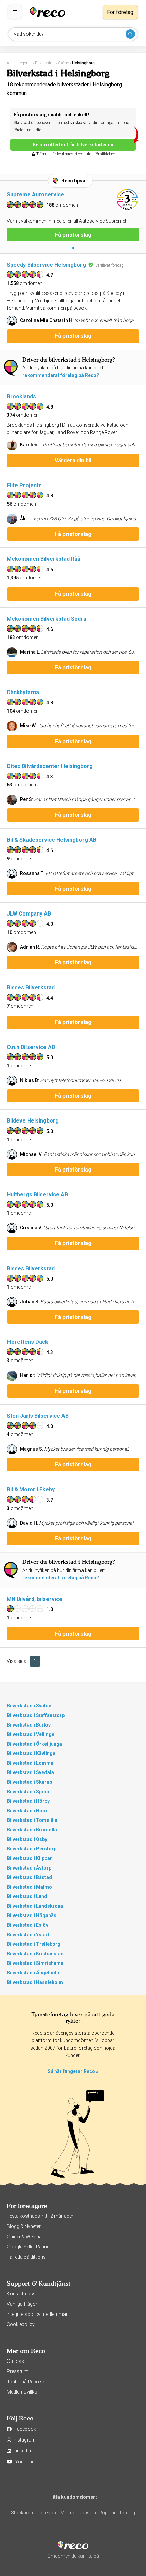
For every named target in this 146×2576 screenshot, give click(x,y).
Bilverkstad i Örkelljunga (34, 1744)
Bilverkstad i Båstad (29, 1877)
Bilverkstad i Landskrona (35, 1906)
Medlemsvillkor (23, 2392)
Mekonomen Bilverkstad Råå (44, 559)
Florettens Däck (28, 1342)
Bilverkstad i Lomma (30, 1763)
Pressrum (17, 2371)
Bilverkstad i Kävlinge (31, 1753)
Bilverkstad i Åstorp (29, 1868)
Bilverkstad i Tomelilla (32, 1820)
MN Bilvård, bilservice (35, 1599)
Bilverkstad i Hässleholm (35, 1982)
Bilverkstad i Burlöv (29, 1725)
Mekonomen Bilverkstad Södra (47, 619)
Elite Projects (24, 485)
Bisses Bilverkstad (31, 988)
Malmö (68, 2513)
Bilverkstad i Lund (27, 1896)
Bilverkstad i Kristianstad (35, 1954)
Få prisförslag (73, 235)
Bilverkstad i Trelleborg (34, 1944)
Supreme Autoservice (35, 195)
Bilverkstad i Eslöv (28, 1925)
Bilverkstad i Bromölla (32, 1830)
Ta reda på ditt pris (26, 2257)
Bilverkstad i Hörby (28, 1801)
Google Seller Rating (28, 2247)
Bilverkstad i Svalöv (29, 1706)
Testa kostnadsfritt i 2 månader (40, 2216)
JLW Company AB (29, 914)
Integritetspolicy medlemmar (37, 2314)
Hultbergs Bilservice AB (37, 1195)
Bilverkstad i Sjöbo (28, 1792)
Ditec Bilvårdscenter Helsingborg (50, 766)
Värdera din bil (73, 460)
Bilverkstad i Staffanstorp (36, 1715)
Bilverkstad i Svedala (30, 1772)
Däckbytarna (23, 692)
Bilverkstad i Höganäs (32, 1915)
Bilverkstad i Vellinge (31, 1734)
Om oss (15, 2361)
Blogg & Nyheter (24, 2226)
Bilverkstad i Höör (27, 1811)
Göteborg (48, 2513)
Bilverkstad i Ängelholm (34, 1973)
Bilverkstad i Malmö (29, 1887)
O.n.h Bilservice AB (31, 1047)
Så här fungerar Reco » (73, 2071)
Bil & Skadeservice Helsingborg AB (52, 840)
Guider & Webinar (25, 2237)
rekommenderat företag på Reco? (61, 375)
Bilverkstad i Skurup (29, 1782)
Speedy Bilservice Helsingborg (46, 265)
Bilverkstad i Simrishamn (35, 1963)
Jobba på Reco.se (26, 2382)
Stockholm (23, 2513)
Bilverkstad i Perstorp (32, 1849)
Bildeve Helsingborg (33, 1121)
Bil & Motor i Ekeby (31, 1489)
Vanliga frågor (22, 2304)
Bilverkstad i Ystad (28, 1935)
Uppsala (87, 2513)
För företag (120, 12)
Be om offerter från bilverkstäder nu (73, 145)
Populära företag (117, 2513)
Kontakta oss (21, 2294)
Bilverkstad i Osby (27, 1839)
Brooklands (21, 396)
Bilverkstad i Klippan (30, 1858)
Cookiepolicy (21, 2324)
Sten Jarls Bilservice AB (38, 1416)
